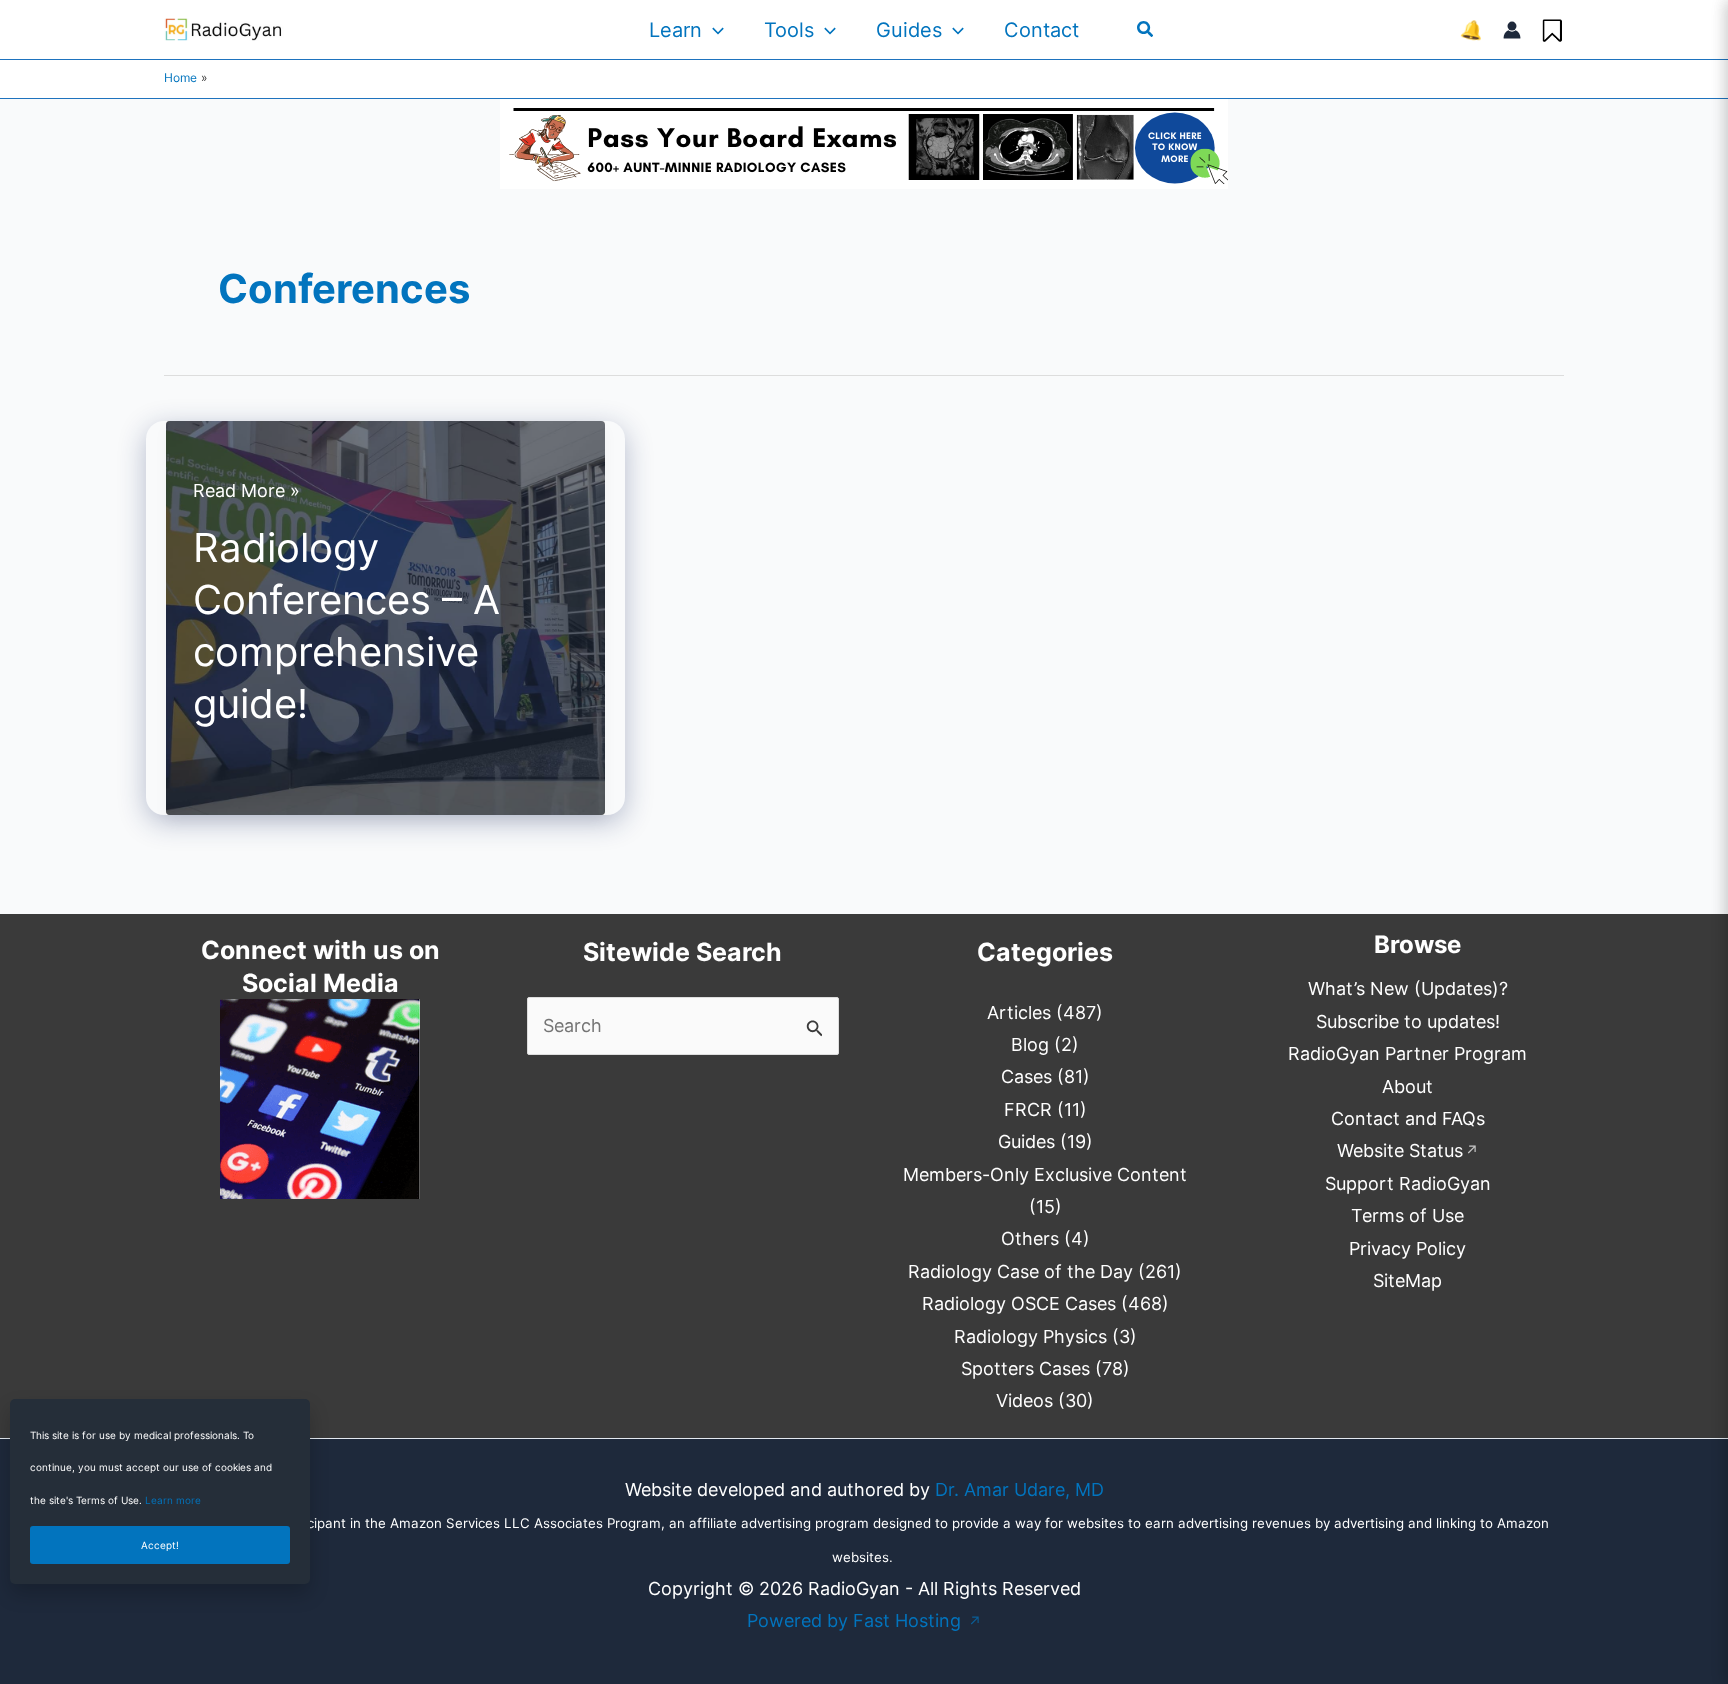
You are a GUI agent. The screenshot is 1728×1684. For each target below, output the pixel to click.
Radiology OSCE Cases (1019, 1303)
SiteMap (1407, 1280)
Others (1030, 1238)
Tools (789, 30)
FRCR (1028, 1109)
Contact (1041, 30)
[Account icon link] (1512, 30)
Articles (1019, 1012)
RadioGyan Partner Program (1407, 1053)
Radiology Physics (1030, 1336)
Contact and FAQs (1408, 1118)
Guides (909, 30)
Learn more (173, 1500)
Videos (1024, 1400)
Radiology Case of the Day (1020, 1271)
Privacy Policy (1407, 1248)
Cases (1026, 1076)
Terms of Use (1407, 1215)
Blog (1030, 1044)
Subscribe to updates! (1408, 1021)
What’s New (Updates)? (1408, 988)
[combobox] (683, 1026)
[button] (713, 30)
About (1407, 1086)
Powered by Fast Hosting (864, 1620)
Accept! (160, 1545)
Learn (675, 30)
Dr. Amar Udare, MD (1019, 1489)
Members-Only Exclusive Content (1045, 1174)
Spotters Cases (1025, 1368)
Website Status (1408, 1150)
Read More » (246, 493)
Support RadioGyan (1408, 1183)
